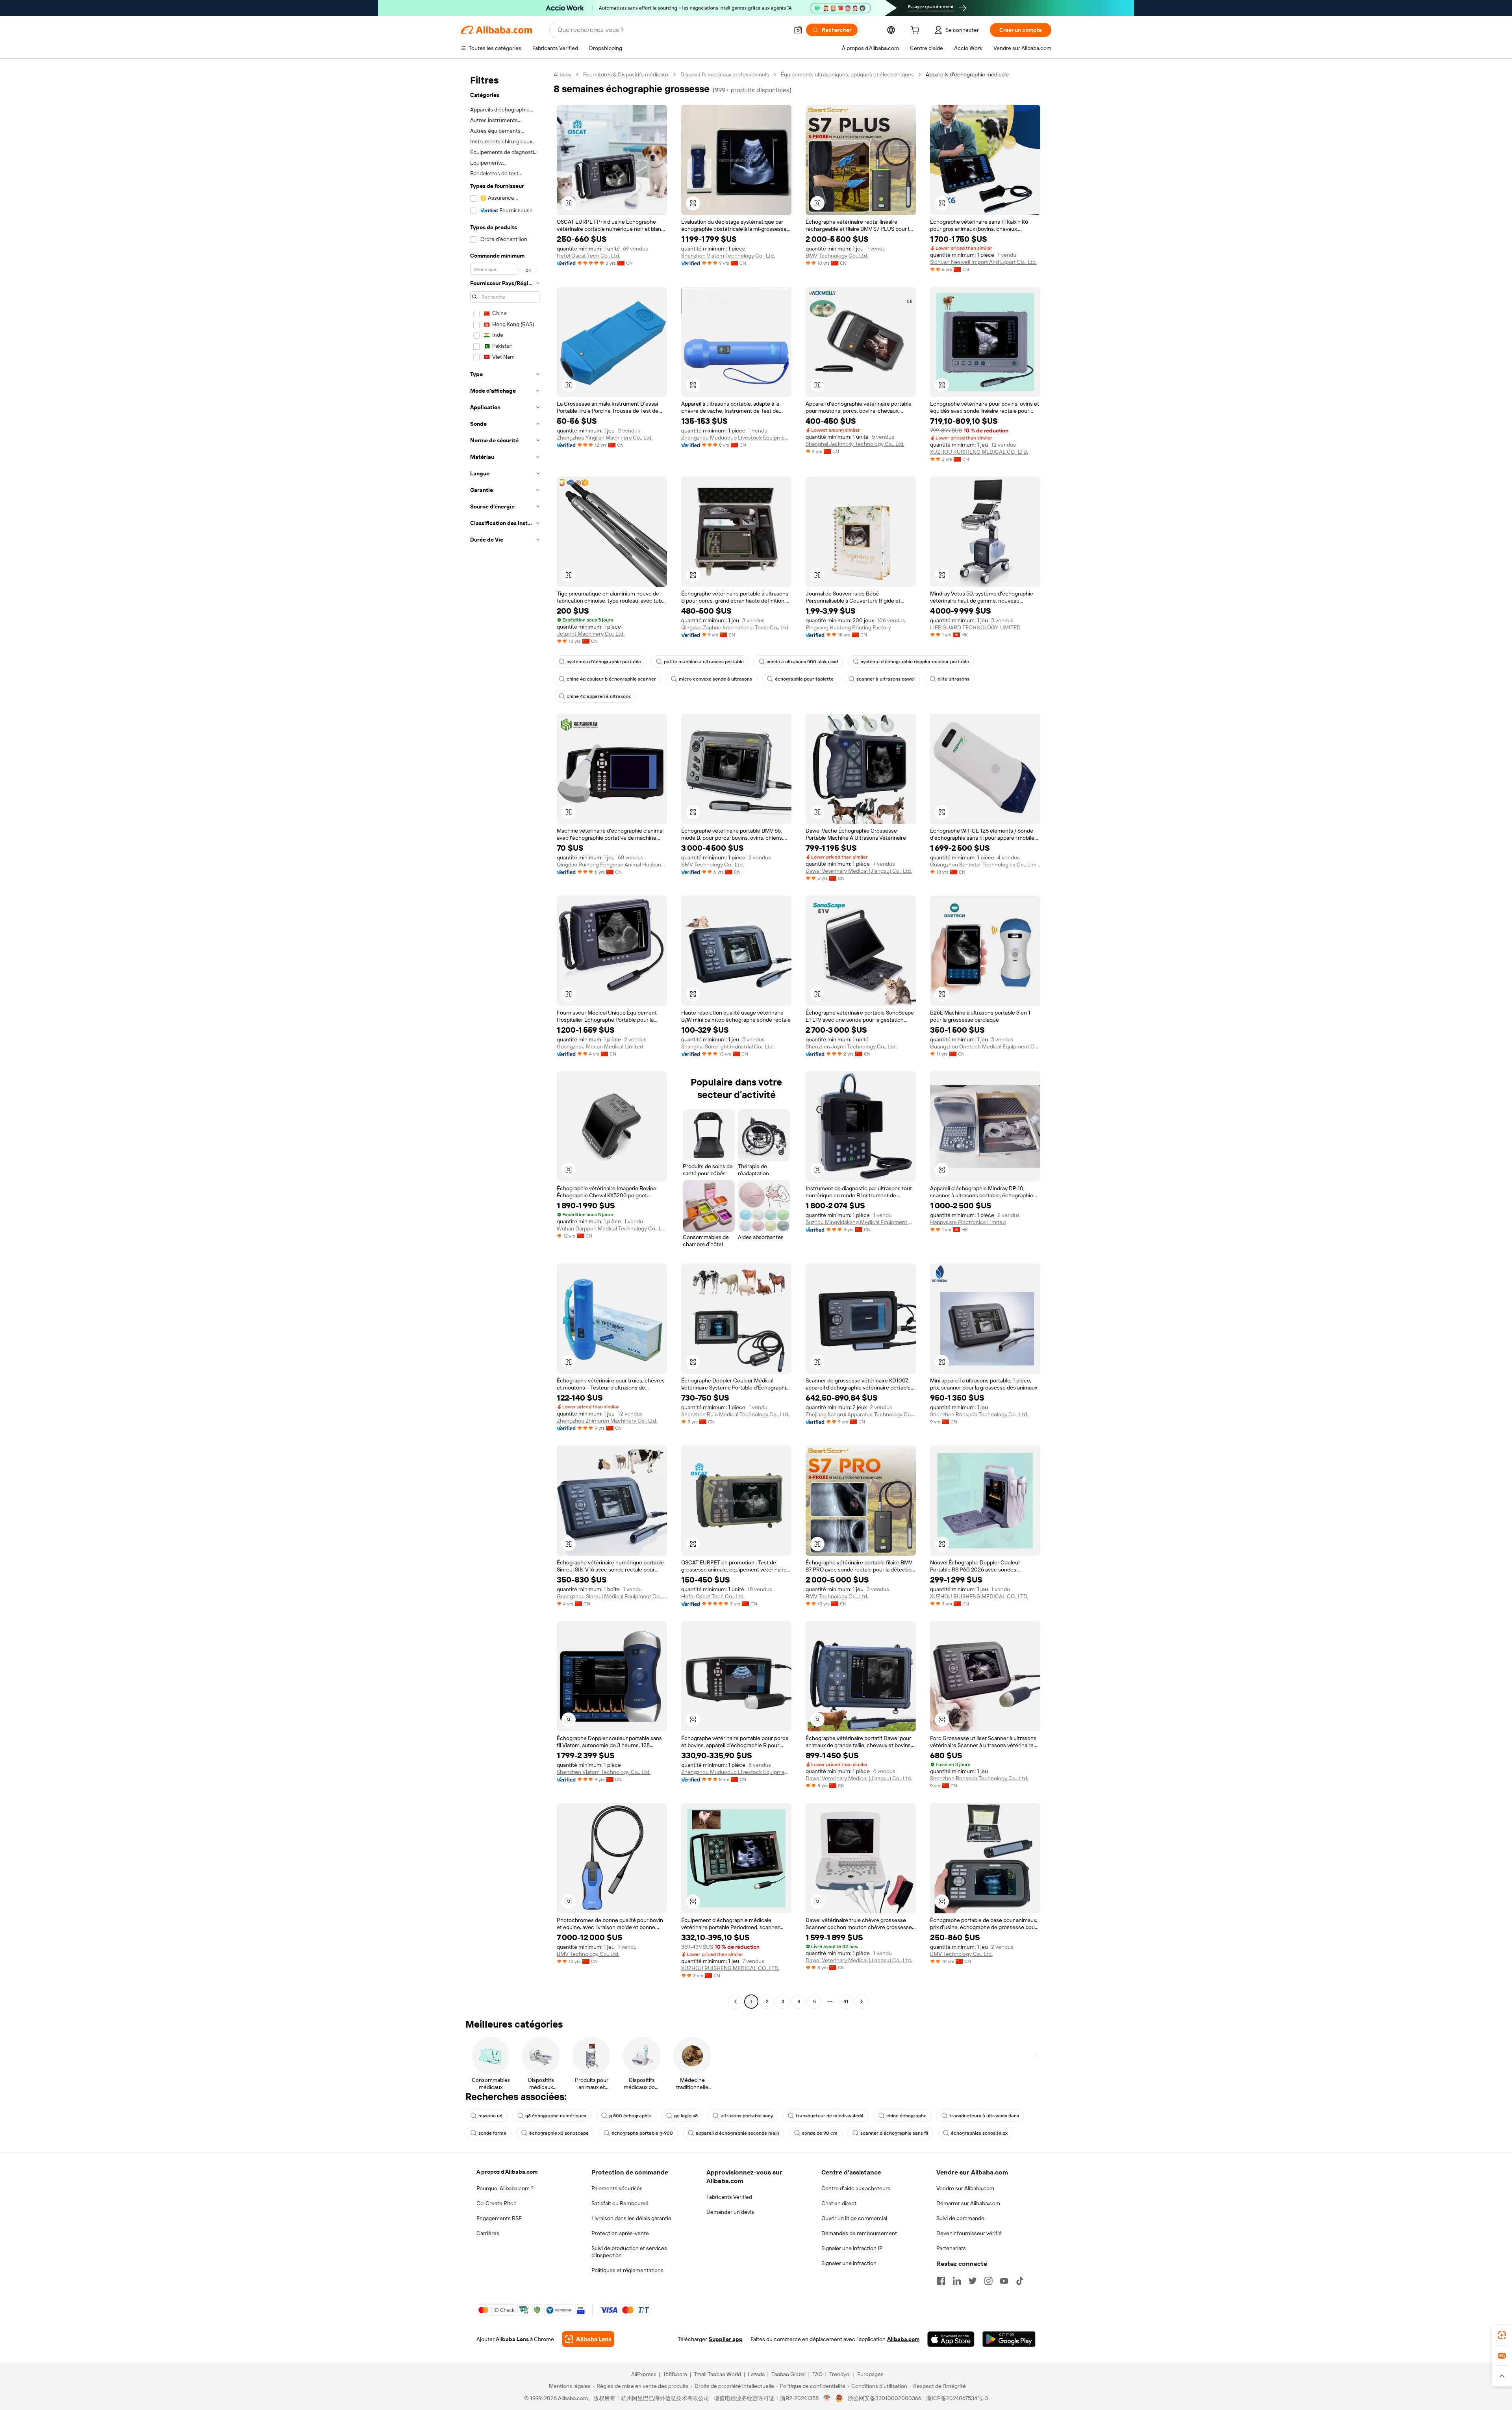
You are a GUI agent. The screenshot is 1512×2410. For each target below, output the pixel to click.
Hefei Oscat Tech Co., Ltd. (588, 256)
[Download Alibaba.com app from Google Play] (1009, 2339)
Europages (870, 2374)
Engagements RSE (499, 2218)
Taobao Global (788, 2374)
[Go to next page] (862, 2002)
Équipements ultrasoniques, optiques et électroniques (847, 74)
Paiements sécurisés (617, 2188)
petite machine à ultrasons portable (704, 662)
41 (846, 2002)
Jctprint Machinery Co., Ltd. (591, 634)
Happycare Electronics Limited (968, 1222)
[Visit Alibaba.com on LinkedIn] (957, 2281)
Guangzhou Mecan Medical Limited (600, 1046)
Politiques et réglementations (627, 2270)
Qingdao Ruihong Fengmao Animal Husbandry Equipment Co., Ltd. (612, 865)
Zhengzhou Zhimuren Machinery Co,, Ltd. (607, 1421)
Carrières (488, 2233)
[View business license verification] (827, 2398)
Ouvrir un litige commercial (854, 2218)
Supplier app (726, 2339)
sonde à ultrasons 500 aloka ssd (802, 662)
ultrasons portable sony (747, 2116)
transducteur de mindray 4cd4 (830, 2116)
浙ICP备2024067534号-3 (957, 2398)
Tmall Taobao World (717, 2374)
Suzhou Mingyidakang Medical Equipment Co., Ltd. (861, 1222)
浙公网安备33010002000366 (885, 2398)
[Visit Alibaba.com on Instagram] (988, 2281)
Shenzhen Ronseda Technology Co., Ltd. (979, 1414)
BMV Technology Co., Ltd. (837, 256)
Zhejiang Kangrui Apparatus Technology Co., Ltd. (861, 1414)
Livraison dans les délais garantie (631, 2218)
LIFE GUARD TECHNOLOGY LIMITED (975, 627)
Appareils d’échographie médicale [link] (967, 74)
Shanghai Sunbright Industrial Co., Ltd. (727, 1046)
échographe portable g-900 (642, 2133)
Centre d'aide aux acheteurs (856, 2188)
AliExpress (644, 2374)
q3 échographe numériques (556, 2116)
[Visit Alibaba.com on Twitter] (973, 2281)
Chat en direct (839, 2203)
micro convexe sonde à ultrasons (715, 679)
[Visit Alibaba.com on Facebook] (941, 2281)
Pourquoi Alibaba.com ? (505, 2188)
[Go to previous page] (736, 2002)
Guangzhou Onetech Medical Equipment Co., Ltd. (985, 1046)
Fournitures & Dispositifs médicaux (626, 74)
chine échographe (906, 2116)
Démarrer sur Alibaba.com (968, 2203)
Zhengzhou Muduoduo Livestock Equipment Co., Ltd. (736, 438)
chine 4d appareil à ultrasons (599, 696)
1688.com (675, 2374)
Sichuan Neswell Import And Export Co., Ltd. (983, 262)
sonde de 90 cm (820, 2133)
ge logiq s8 (686, 2116)
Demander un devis (730, 2212)
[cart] (917, 31)
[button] (798, 30)
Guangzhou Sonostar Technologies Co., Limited (985, 865)
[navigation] (505, 1039)
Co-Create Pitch (497, 2203)
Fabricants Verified (729, 2197)
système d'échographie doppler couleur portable (915, 662)
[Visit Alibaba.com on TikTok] (1020, 2281)
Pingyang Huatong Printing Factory (848, 627)
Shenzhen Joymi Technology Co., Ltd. (851, 1046)
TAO (817, 2374)
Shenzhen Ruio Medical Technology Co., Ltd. (735, 1414)
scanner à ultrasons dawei (886, 679)
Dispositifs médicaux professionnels (725, 74)
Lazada (756, 2374)
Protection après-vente (620, 2233)
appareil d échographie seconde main (737, 2133)
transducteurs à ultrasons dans (984, 2116)
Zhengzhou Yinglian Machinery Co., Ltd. (605, 438)
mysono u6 (490, 2116)
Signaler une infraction (849, 2263)
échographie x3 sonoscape (559, 2133)
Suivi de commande (960, 2218)
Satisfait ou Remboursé (620, 2203)
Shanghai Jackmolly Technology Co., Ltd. (855, 444)
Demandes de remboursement (859, 2233)
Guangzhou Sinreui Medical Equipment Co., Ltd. (612, 1596)
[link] (1502, 2335)
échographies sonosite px (979, 2133)
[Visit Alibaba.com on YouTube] (1004, 2281)
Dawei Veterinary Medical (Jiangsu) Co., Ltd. (859, 871)
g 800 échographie (630, 2116)
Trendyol (840, 2374)
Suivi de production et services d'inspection (629, 2252)
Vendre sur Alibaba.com (965, 2188)
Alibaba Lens (512, 2339)
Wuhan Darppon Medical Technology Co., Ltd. (612, 1228)
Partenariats (951, 2248)
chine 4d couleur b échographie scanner (611, 679)
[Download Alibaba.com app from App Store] (951, 2339)
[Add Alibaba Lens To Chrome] (588, 2339)
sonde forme (492, 2133)
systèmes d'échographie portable (604, 662)
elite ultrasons (953, 679)
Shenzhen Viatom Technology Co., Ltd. (728, 256)
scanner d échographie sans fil (894, 2133)
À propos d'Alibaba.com (507, 2172)
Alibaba (562, 74)
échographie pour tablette (804, 679)
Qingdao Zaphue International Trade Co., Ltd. (735, 627)
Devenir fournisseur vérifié (969, 2233)
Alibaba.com (903, 2339)
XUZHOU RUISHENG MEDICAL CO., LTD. (979, 452)
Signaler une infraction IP (852, 2248)
